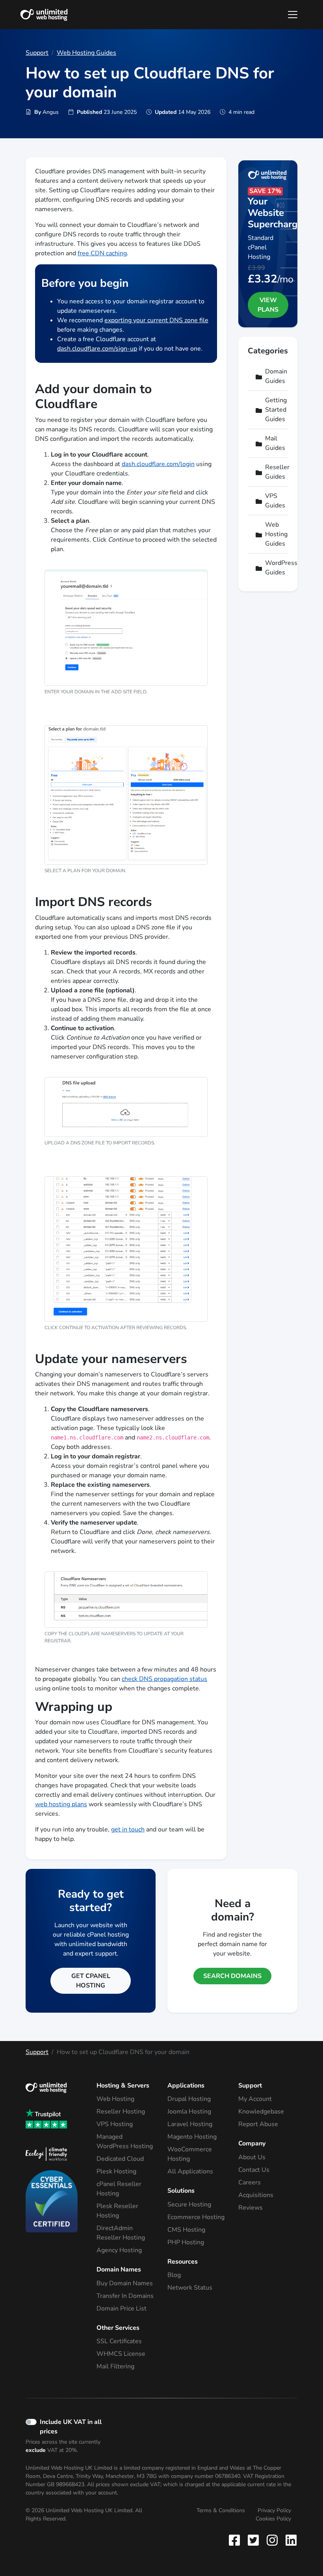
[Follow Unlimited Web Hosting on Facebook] (236, 2540)
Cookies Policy (273, 2519)
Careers (250, 2182)
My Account (255, 2099)
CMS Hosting (186, 2230)
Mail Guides (273, 443)
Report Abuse (258, 2124)
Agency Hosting (119, 2250)
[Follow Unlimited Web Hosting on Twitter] (253, 2540)
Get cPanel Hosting (91, 1981)
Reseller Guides (273, 472)
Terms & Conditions (221, 2510)
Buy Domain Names (125, 2283)
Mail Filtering (115, 2366)
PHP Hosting (186, 2242)
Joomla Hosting (189, 2112)
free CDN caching (102, 253)
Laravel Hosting (190, 2124)
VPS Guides (273, 501)
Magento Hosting (192, 2137)
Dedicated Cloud (120, 2159)
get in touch (128, 1829)
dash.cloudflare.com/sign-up (97, 349)
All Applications (190, 2171)
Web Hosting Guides (86, 53)
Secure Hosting (189, 2205)
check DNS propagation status (164, 1679)
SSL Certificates (119, 2341)
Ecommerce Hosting (196, 2217)
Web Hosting (115, 2099)
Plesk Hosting (116, 2171)
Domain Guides (273, 376)
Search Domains (232, 1976)
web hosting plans (61, 1804)
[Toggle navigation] (293, 15)
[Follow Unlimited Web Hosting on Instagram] (272, 2540)
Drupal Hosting (189, 2099)
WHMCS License (121, 2354)
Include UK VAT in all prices (71, 2427)
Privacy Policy (274, 2510)
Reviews (251, 2208)
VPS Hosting (115, 2124)
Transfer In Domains (125, 2296)
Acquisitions (256, 2195)
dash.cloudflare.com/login (158, 464)
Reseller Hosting (121, 2112)
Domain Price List (122, 2309)
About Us (252, 2157)
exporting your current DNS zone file (156, 320)
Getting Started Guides (273, 410)
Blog (174, 2275)
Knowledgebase (261, 2112)
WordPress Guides (273, 568)
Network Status (190, 2288)
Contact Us (254, 2170)
